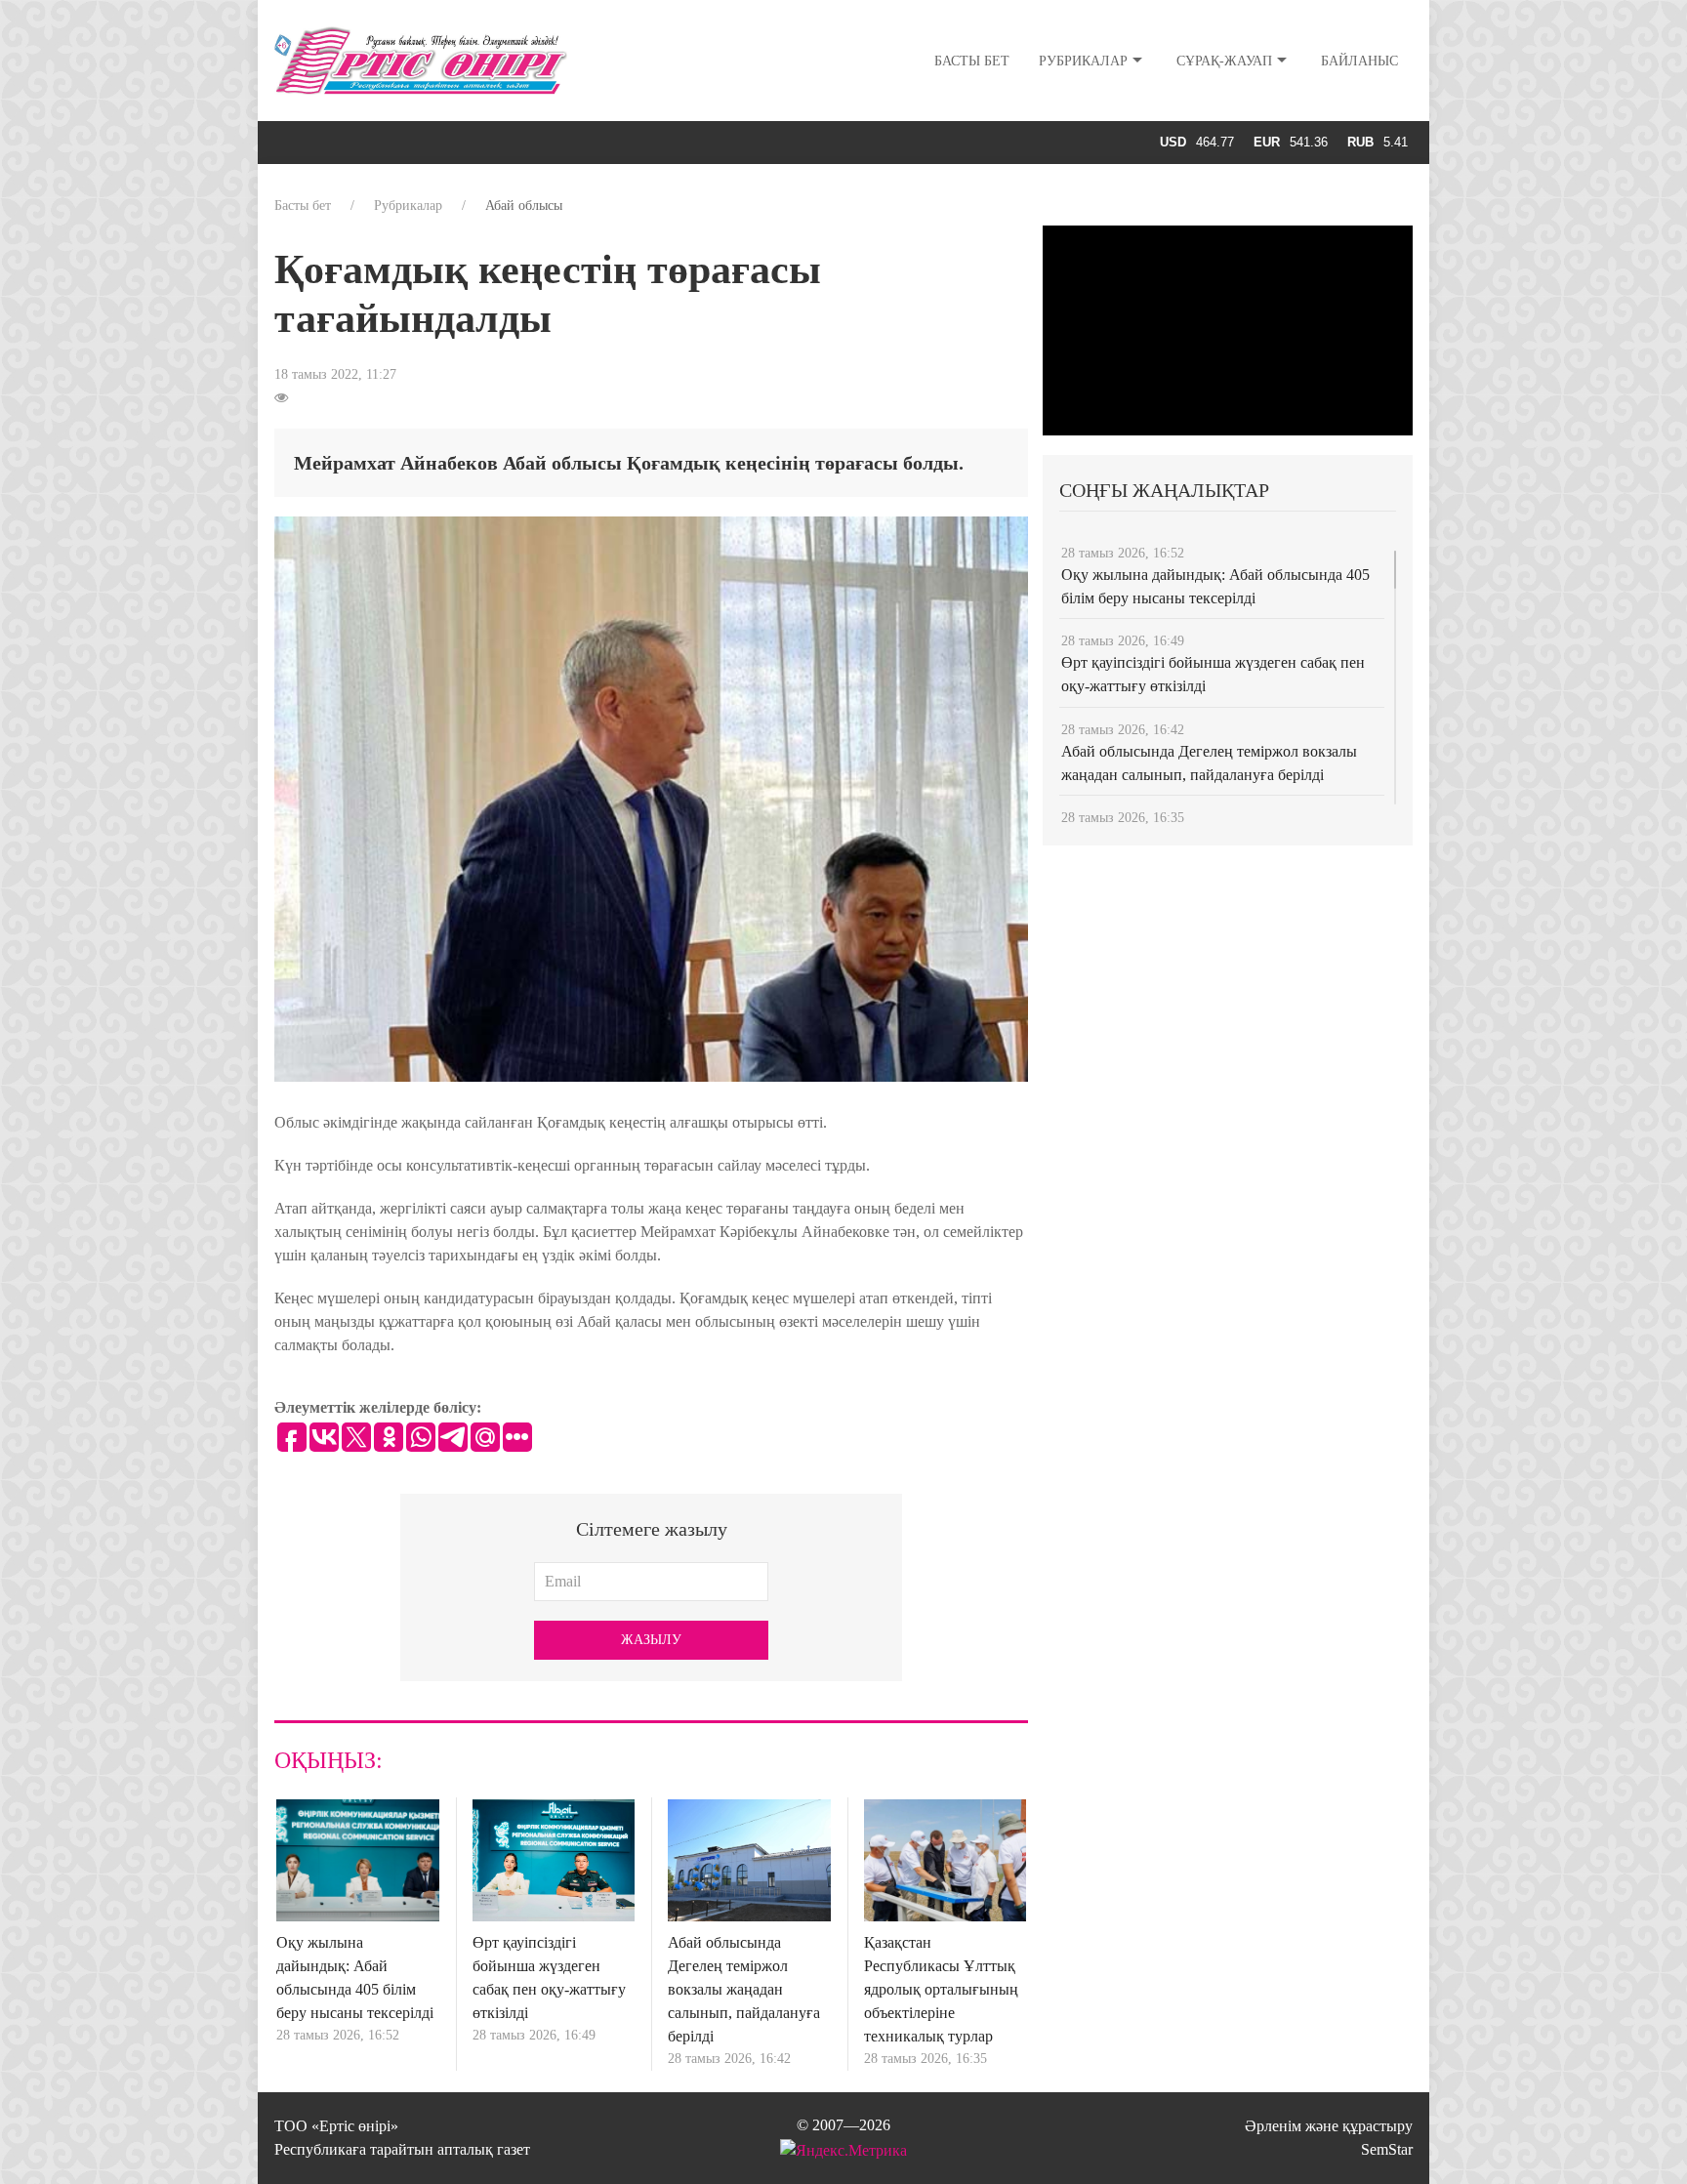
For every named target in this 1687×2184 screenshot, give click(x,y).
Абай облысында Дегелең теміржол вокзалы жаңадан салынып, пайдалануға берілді (744, 1989)
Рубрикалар (1083, 61)
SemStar (1387, 2149)
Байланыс (1359, 61)
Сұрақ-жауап (1224, 61)
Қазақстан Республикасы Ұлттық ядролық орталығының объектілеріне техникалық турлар (941, 1989)
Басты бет (972, 61)
